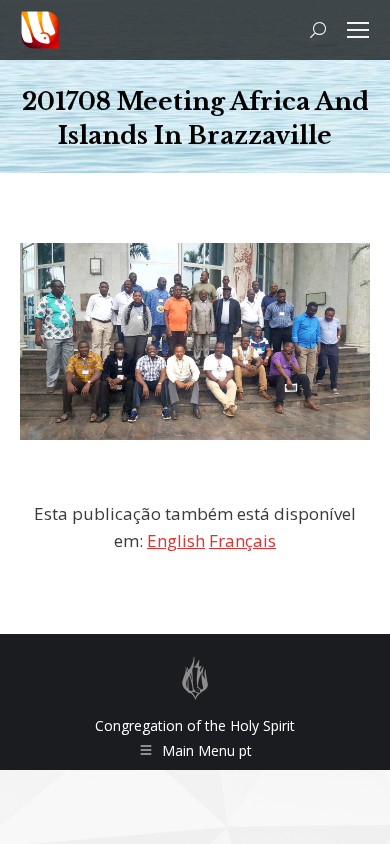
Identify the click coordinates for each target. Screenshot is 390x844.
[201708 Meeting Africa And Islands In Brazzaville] (195, 341)
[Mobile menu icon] (358, 30)
